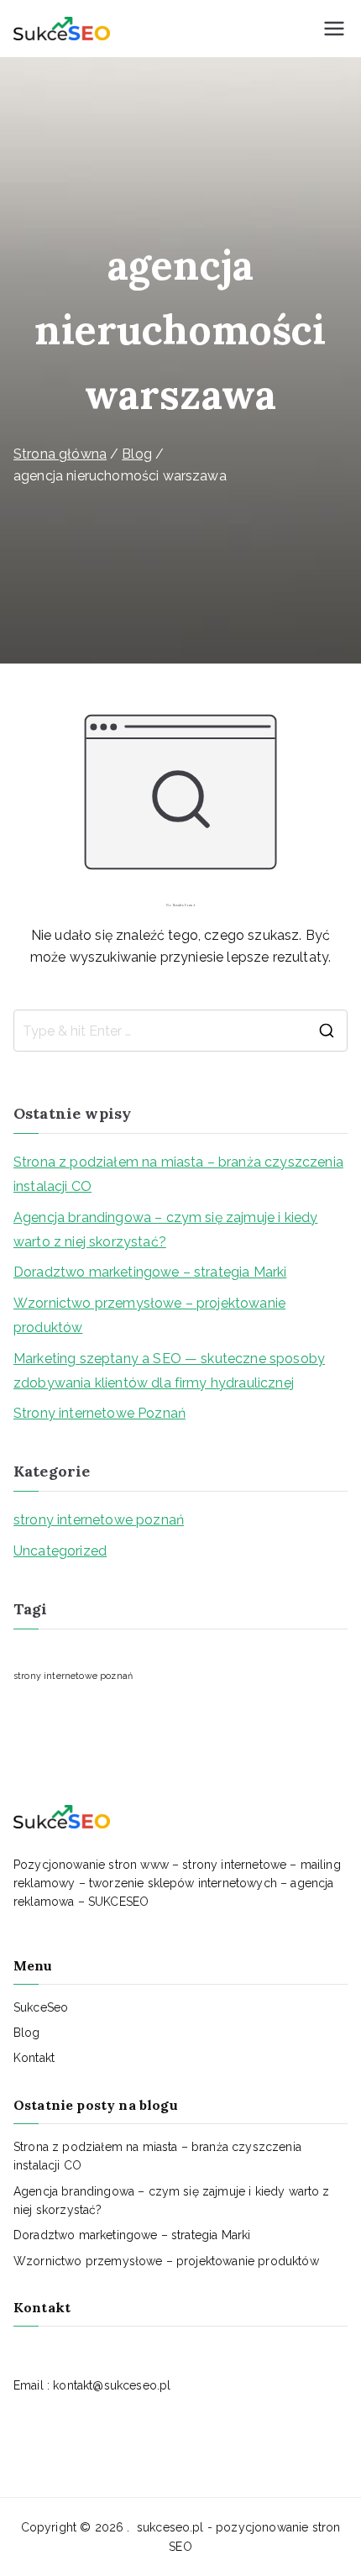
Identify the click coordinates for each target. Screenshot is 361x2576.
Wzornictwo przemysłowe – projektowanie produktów (149, 1315)
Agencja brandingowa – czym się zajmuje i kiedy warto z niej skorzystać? (165, 1230)
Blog (27, 2033)
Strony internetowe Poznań (99, 1413)
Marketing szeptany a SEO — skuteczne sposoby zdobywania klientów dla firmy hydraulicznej (169, 1371)
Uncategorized (60, 1551)
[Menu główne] (334, 29)
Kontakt (34, 2058)
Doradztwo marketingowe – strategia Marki (150, 1272)
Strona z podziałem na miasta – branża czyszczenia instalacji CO (178, 1174)
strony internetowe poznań (99, 1520)
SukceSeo (41, 2007)
